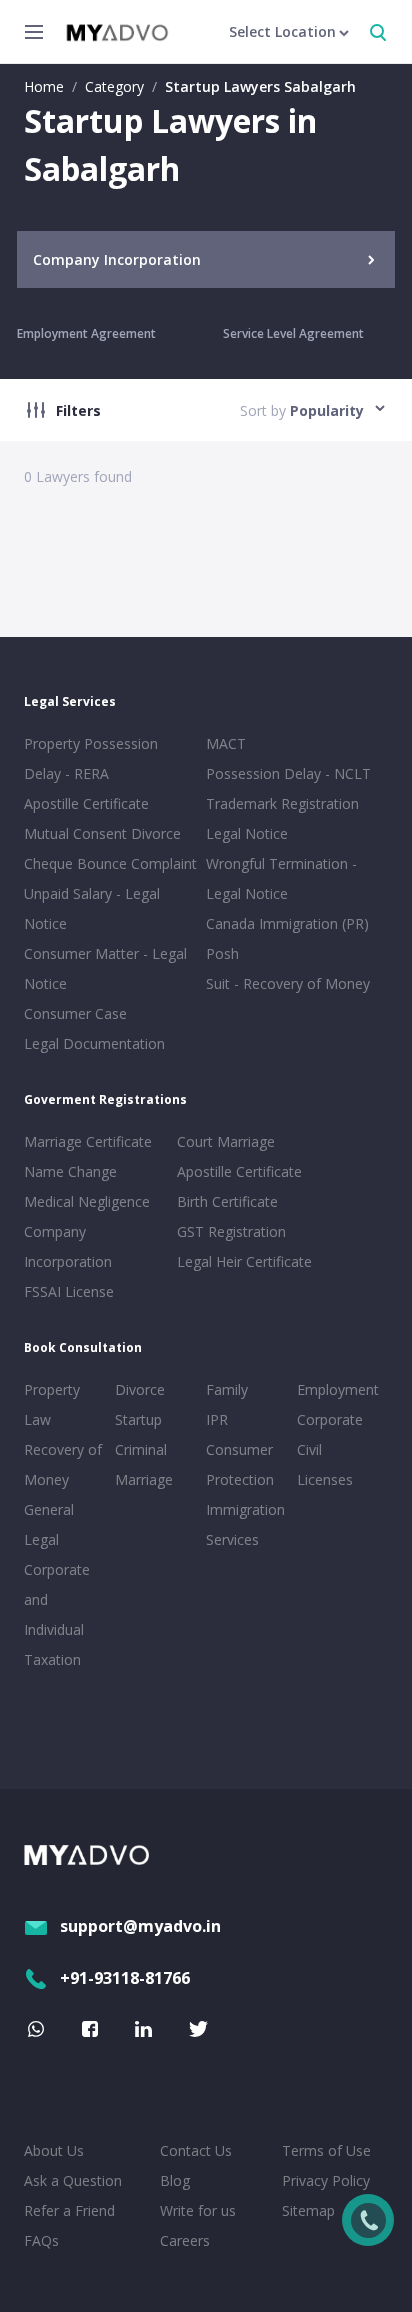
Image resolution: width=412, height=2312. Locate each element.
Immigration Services (245, 1524)
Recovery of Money (63, 1464)
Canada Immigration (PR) (287, 923)
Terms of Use (326, 2150)
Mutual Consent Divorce (102, 833)
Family (227, 1389)
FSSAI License (69, 1291)
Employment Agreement (86, 333)
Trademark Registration (282, 803)
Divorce (140, 1389)
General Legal (49, 1524)
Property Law (52, 1404)
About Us (54, 2150)
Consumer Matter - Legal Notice (105, 968)
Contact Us (196, 2150)
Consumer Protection (240, 1464)
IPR (217, 1419)
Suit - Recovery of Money (288, 983)
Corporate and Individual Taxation (57, 1614)
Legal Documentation (94, 1043)
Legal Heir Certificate (244, 1261)
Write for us (198, 2210)
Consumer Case (75, 1013)
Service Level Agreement (293, 333)
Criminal (141, 1449)
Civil (309, 1449)
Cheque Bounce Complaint (110, 863)
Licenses (325, 1479)
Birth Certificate (227, 1201)
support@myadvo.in (140, 1926)
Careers (185, 2240)
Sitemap (308, 2210)
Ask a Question (73, 2180)
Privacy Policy (326, 2180)
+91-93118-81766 (125, 1978)
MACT (226, 743)
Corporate (330, 1419)
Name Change (70, 1171)
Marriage (144, 1479)
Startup (138, 1419)
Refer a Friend (69, 2210)
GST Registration (231, 1231)
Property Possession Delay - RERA (91, 758)
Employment (338, 1389)
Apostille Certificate (86, 803)
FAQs (41, 2240)
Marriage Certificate (88, 1141)
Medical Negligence (87, 1201)
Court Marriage (226, 1141)
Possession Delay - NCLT (288, 773)
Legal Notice (247, 833)
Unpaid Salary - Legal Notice (92, 908)
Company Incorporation (68, 1246)
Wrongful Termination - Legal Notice (281, 878)
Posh (222, 953)
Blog (175, 2180)
